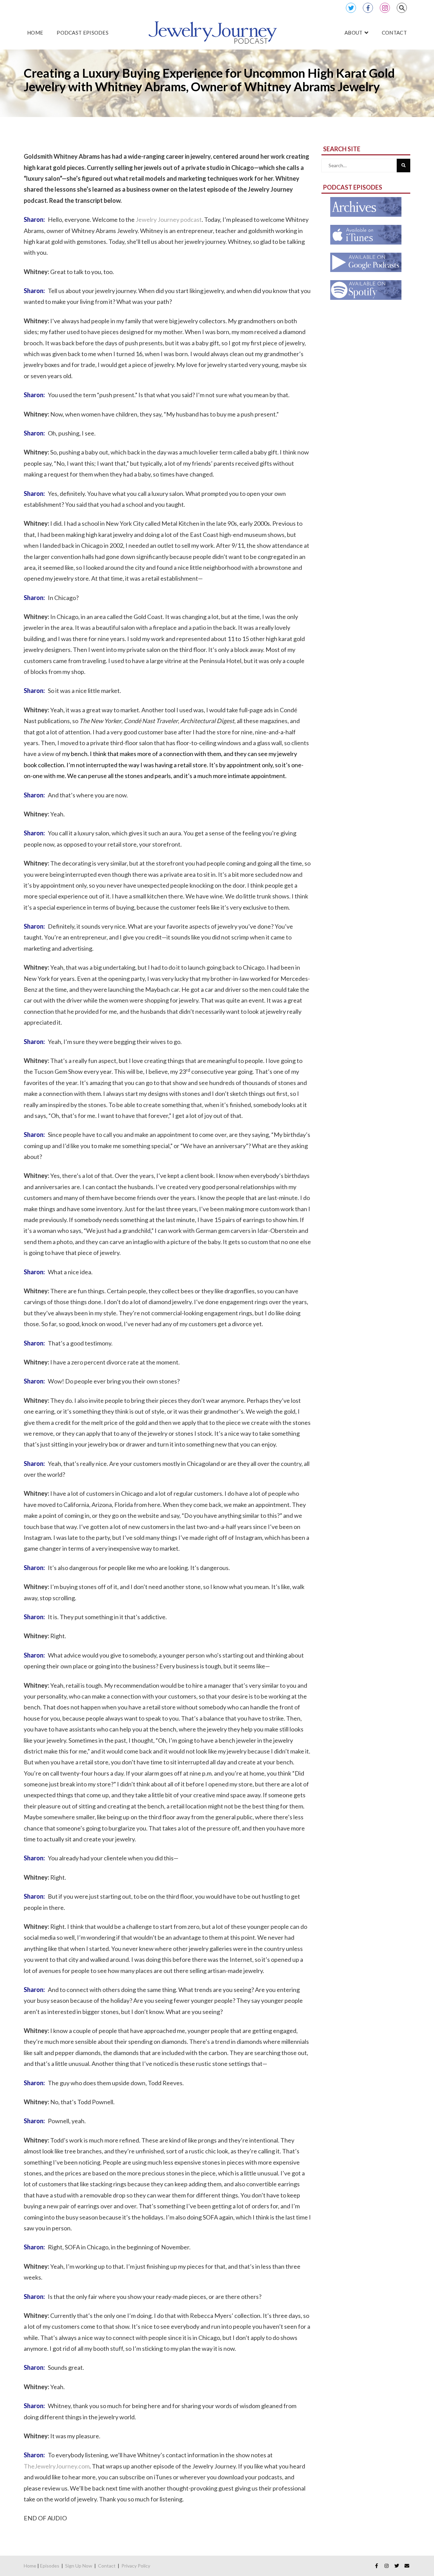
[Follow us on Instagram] (387, 2566)
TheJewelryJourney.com (57, 2466)
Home (30, 2566)
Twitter (351, 8)
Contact (107, 2566)
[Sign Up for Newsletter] (407, 2566)
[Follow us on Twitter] (397, 2566)
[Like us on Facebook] (376, 2566)
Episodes (50, 2566)
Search (402, 8)
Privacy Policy (136, 2566)
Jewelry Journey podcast (169, 219)
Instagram (385, 8)
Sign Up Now (79, 2566)
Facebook (368, 8)
